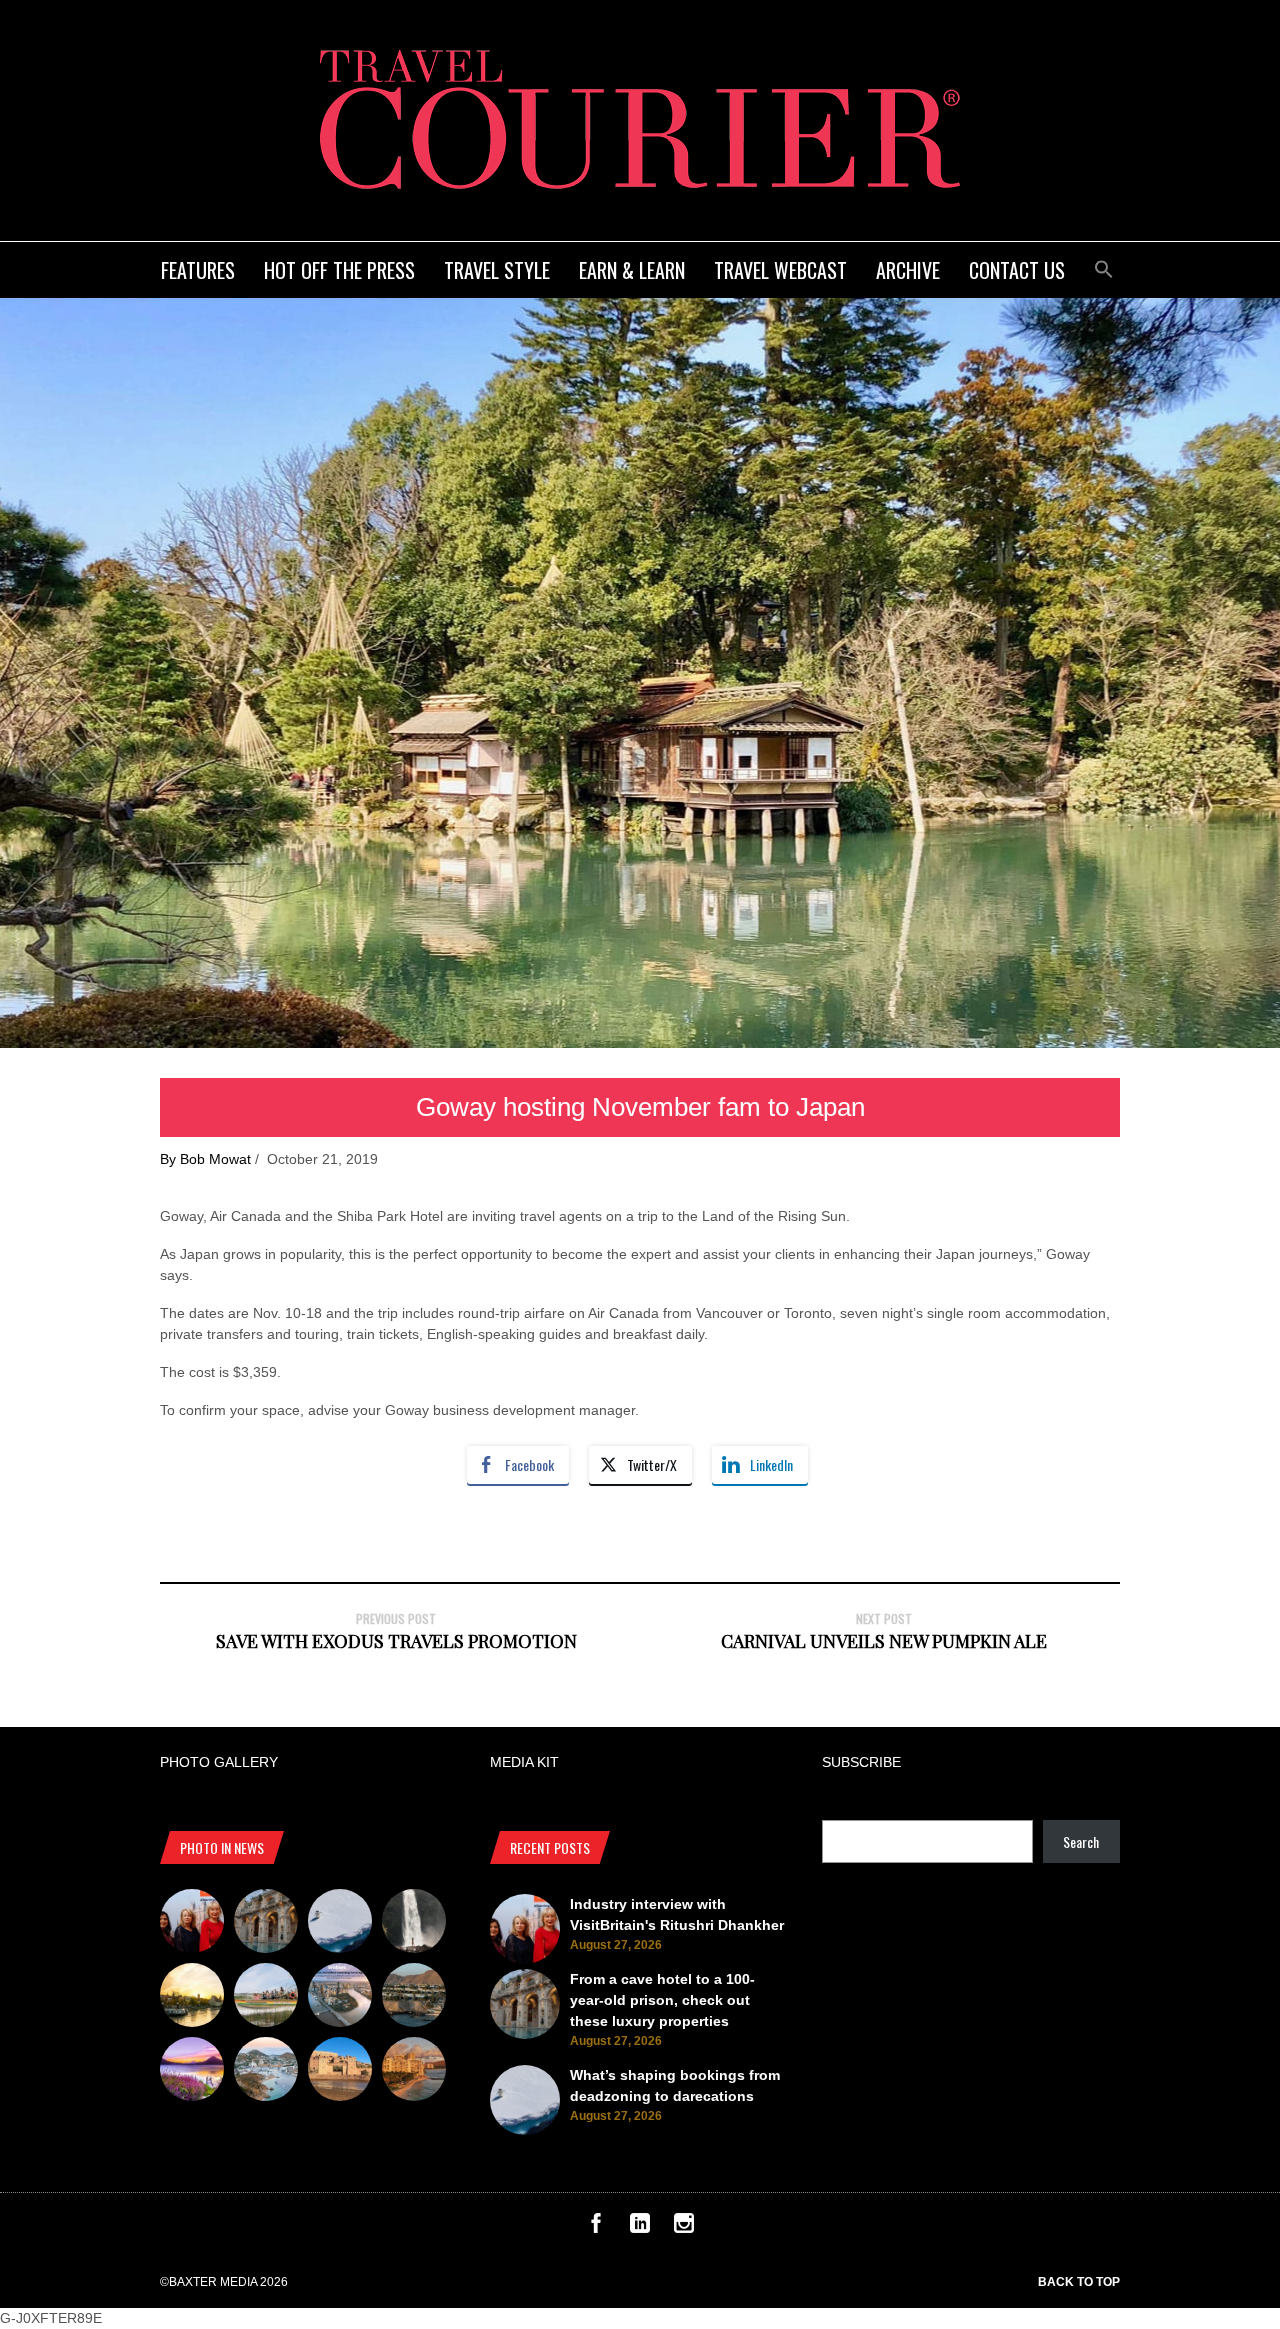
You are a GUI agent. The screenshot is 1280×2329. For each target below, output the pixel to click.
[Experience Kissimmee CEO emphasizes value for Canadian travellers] (266, 1998)
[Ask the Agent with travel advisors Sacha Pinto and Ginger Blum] (414, 1924)
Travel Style (497, 270)
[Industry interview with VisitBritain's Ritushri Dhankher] (192, 1924)
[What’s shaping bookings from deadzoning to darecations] (340, 1924)
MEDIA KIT (524, 1762)
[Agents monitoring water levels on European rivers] (192, 1998)
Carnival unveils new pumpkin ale (884, 1641)
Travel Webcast (780, 270)
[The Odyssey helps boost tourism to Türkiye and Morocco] (340, 2072)
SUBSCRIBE (861, 1762)
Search (1081, 1841)
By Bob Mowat (205, 1159)
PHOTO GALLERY (219, 1762)
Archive (908, 270)
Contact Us (1017, 270)
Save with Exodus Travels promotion (396, 1641)
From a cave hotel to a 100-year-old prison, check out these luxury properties (662, 2000)
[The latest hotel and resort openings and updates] (414, 1998)
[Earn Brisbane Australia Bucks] (340, 1998)
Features (198, 270)
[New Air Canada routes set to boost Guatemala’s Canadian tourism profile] (192, 2072)
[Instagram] (684, 2228)
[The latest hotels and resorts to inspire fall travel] (414, 2072)
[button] (1104, 266)
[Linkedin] (640, 2228)
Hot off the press (339, 270)
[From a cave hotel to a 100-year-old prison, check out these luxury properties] (266, 1924)
